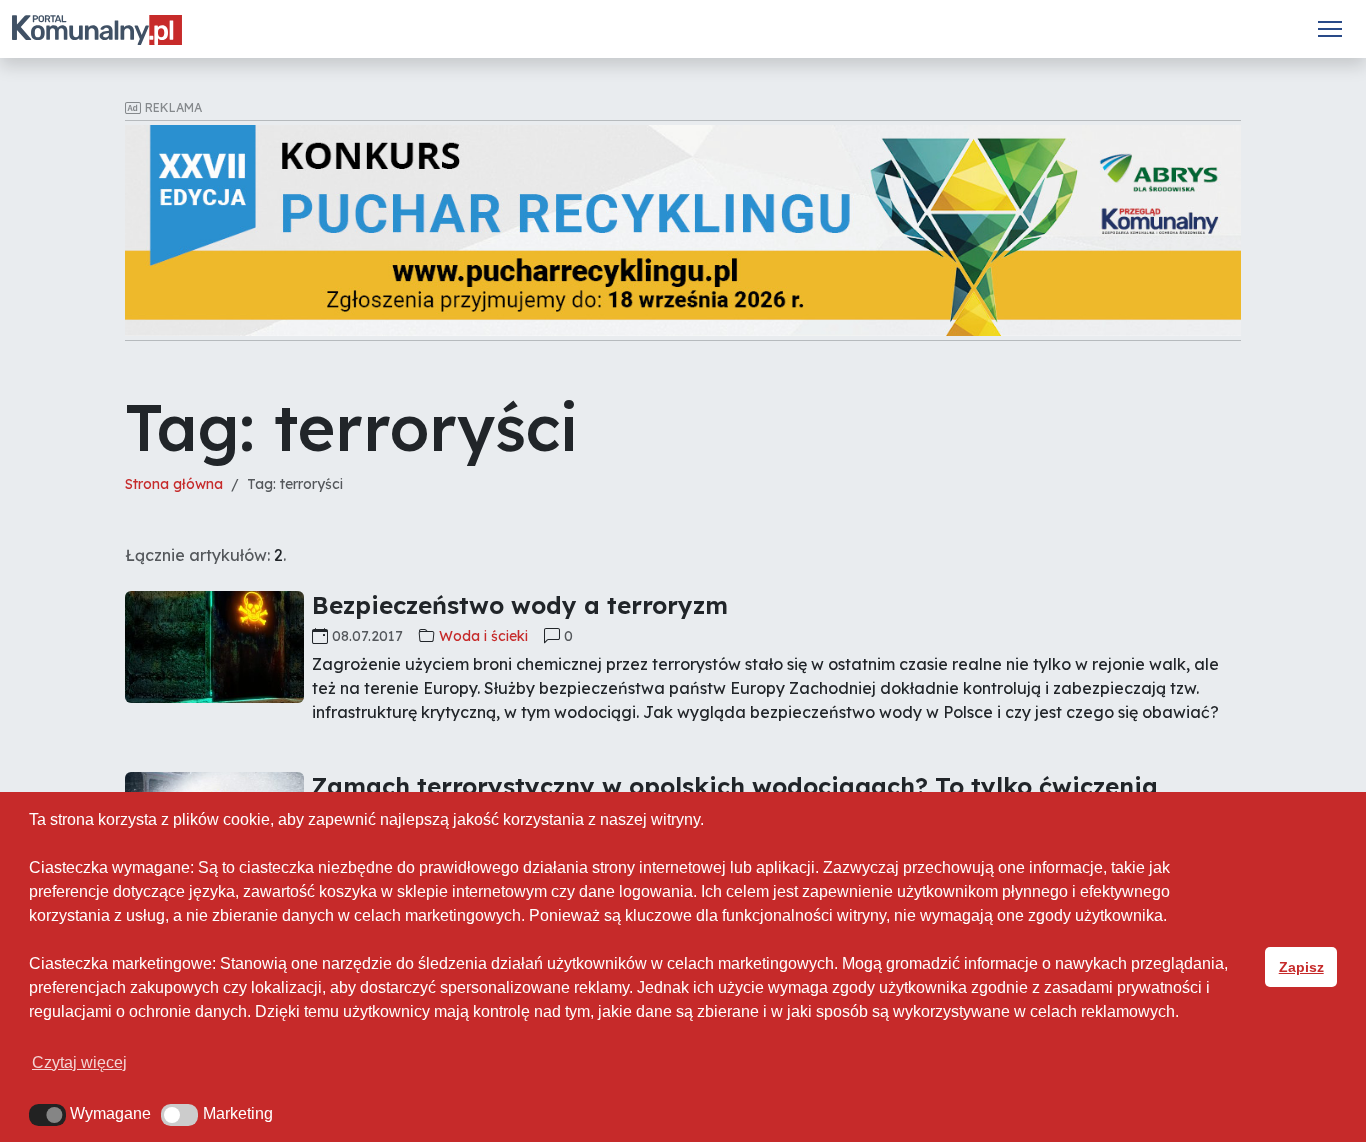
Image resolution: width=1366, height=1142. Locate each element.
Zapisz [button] (1301, 967)
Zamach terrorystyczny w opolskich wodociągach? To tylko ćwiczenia (735, 786)
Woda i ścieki (483, 636)
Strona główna (174, 484)
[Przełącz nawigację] (1330, 29)
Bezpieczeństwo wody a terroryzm (520, 605)
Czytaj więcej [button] (79, 1062)
